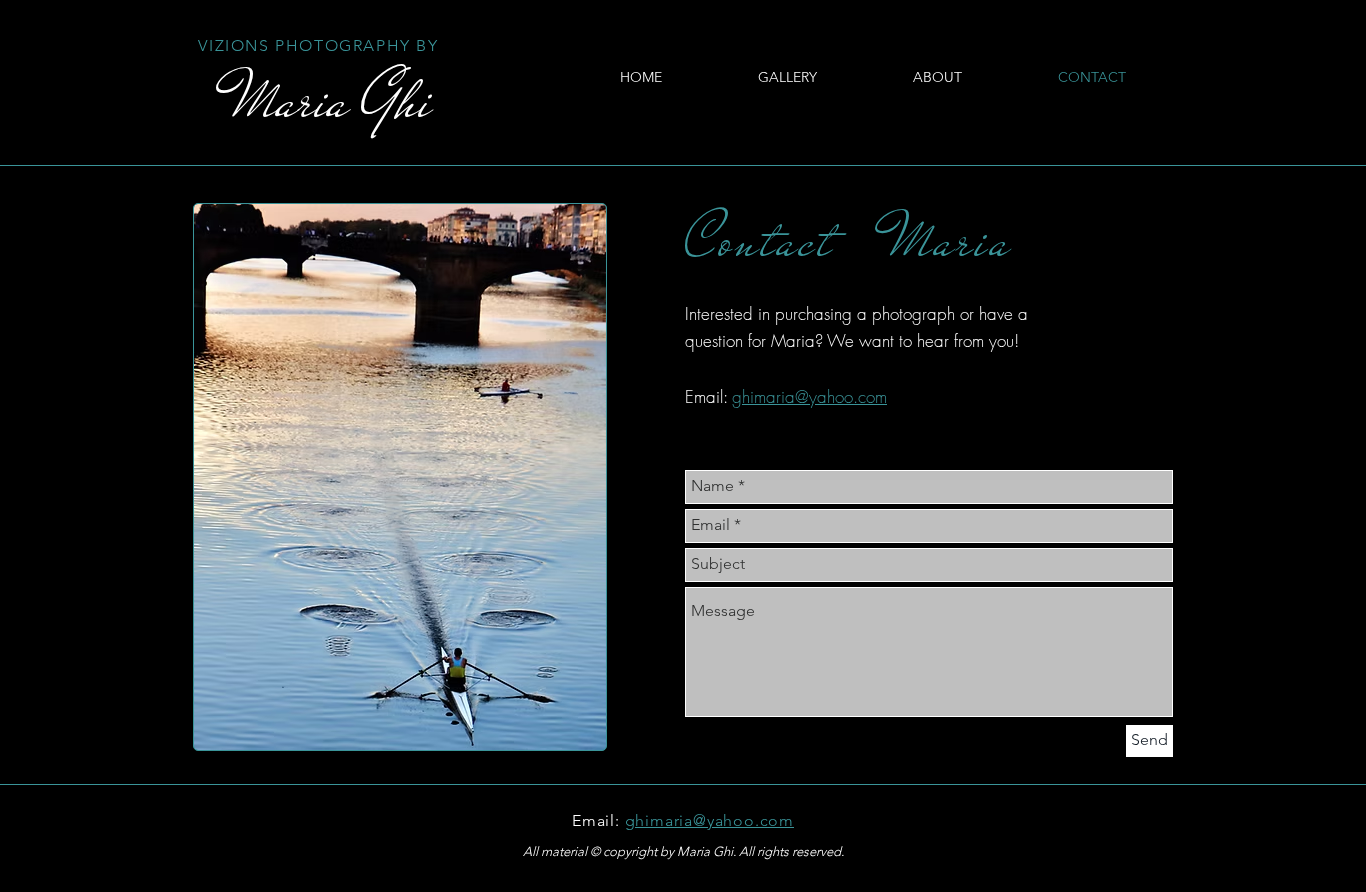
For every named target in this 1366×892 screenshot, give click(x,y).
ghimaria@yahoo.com (809, 396)
